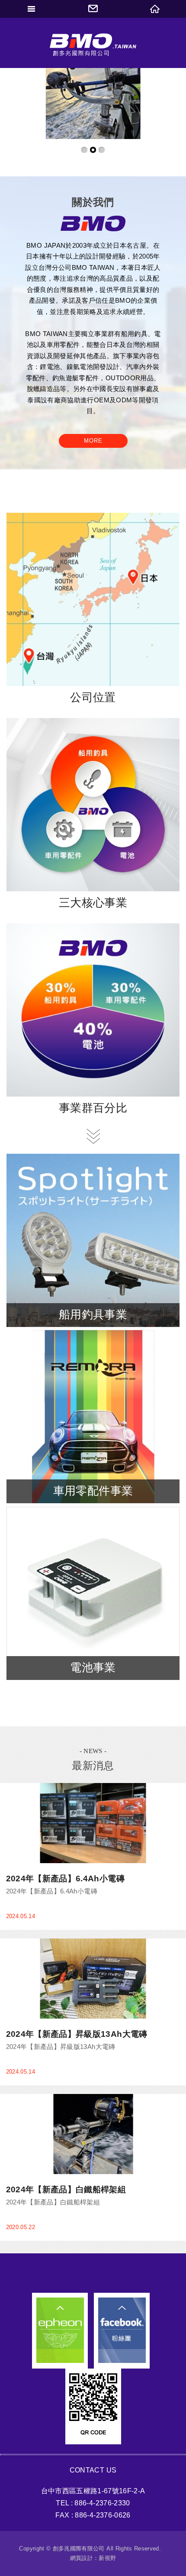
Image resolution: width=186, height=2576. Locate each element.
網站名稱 (93, 51)
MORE (93, 441)
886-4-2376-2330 (102, 2503)
